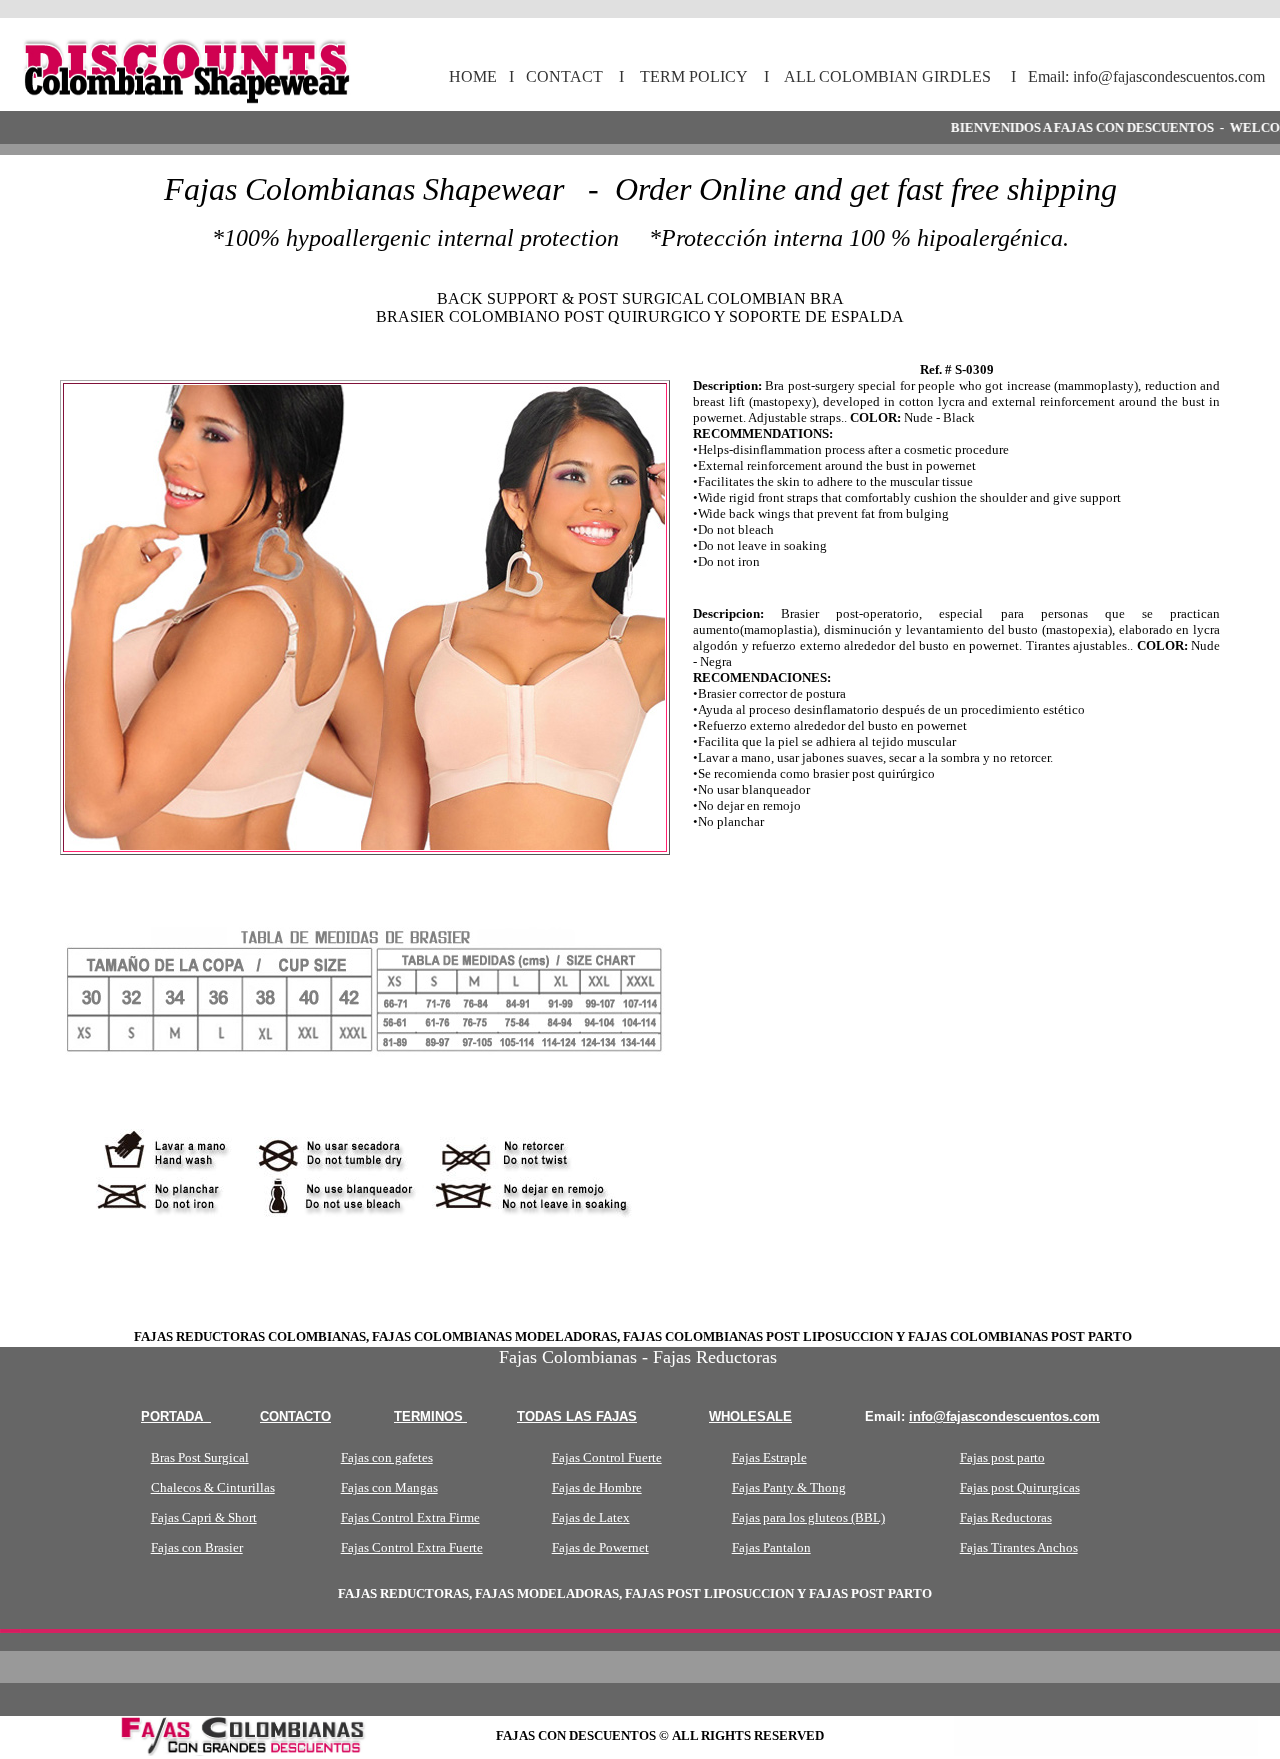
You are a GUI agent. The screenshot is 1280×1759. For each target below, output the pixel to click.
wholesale (750, 1416)
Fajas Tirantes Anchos (1019, 1547)
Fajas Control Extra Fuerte (412, 1547)
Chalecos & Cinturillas (213, 1487)
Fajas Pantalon (771, 1547)
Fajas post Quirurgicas (1020, 1487)
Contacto (295, 1416)
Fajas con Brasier (197, 1547)
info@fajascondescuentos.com (1004, 1416)
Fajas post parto (1002, 1457)
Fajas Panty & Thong (789, 1487)
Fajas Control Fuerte (607, 1457)
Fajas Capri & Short (204, 1517)
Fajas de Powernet (600, 1547)
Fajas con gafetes (387, 1457)
